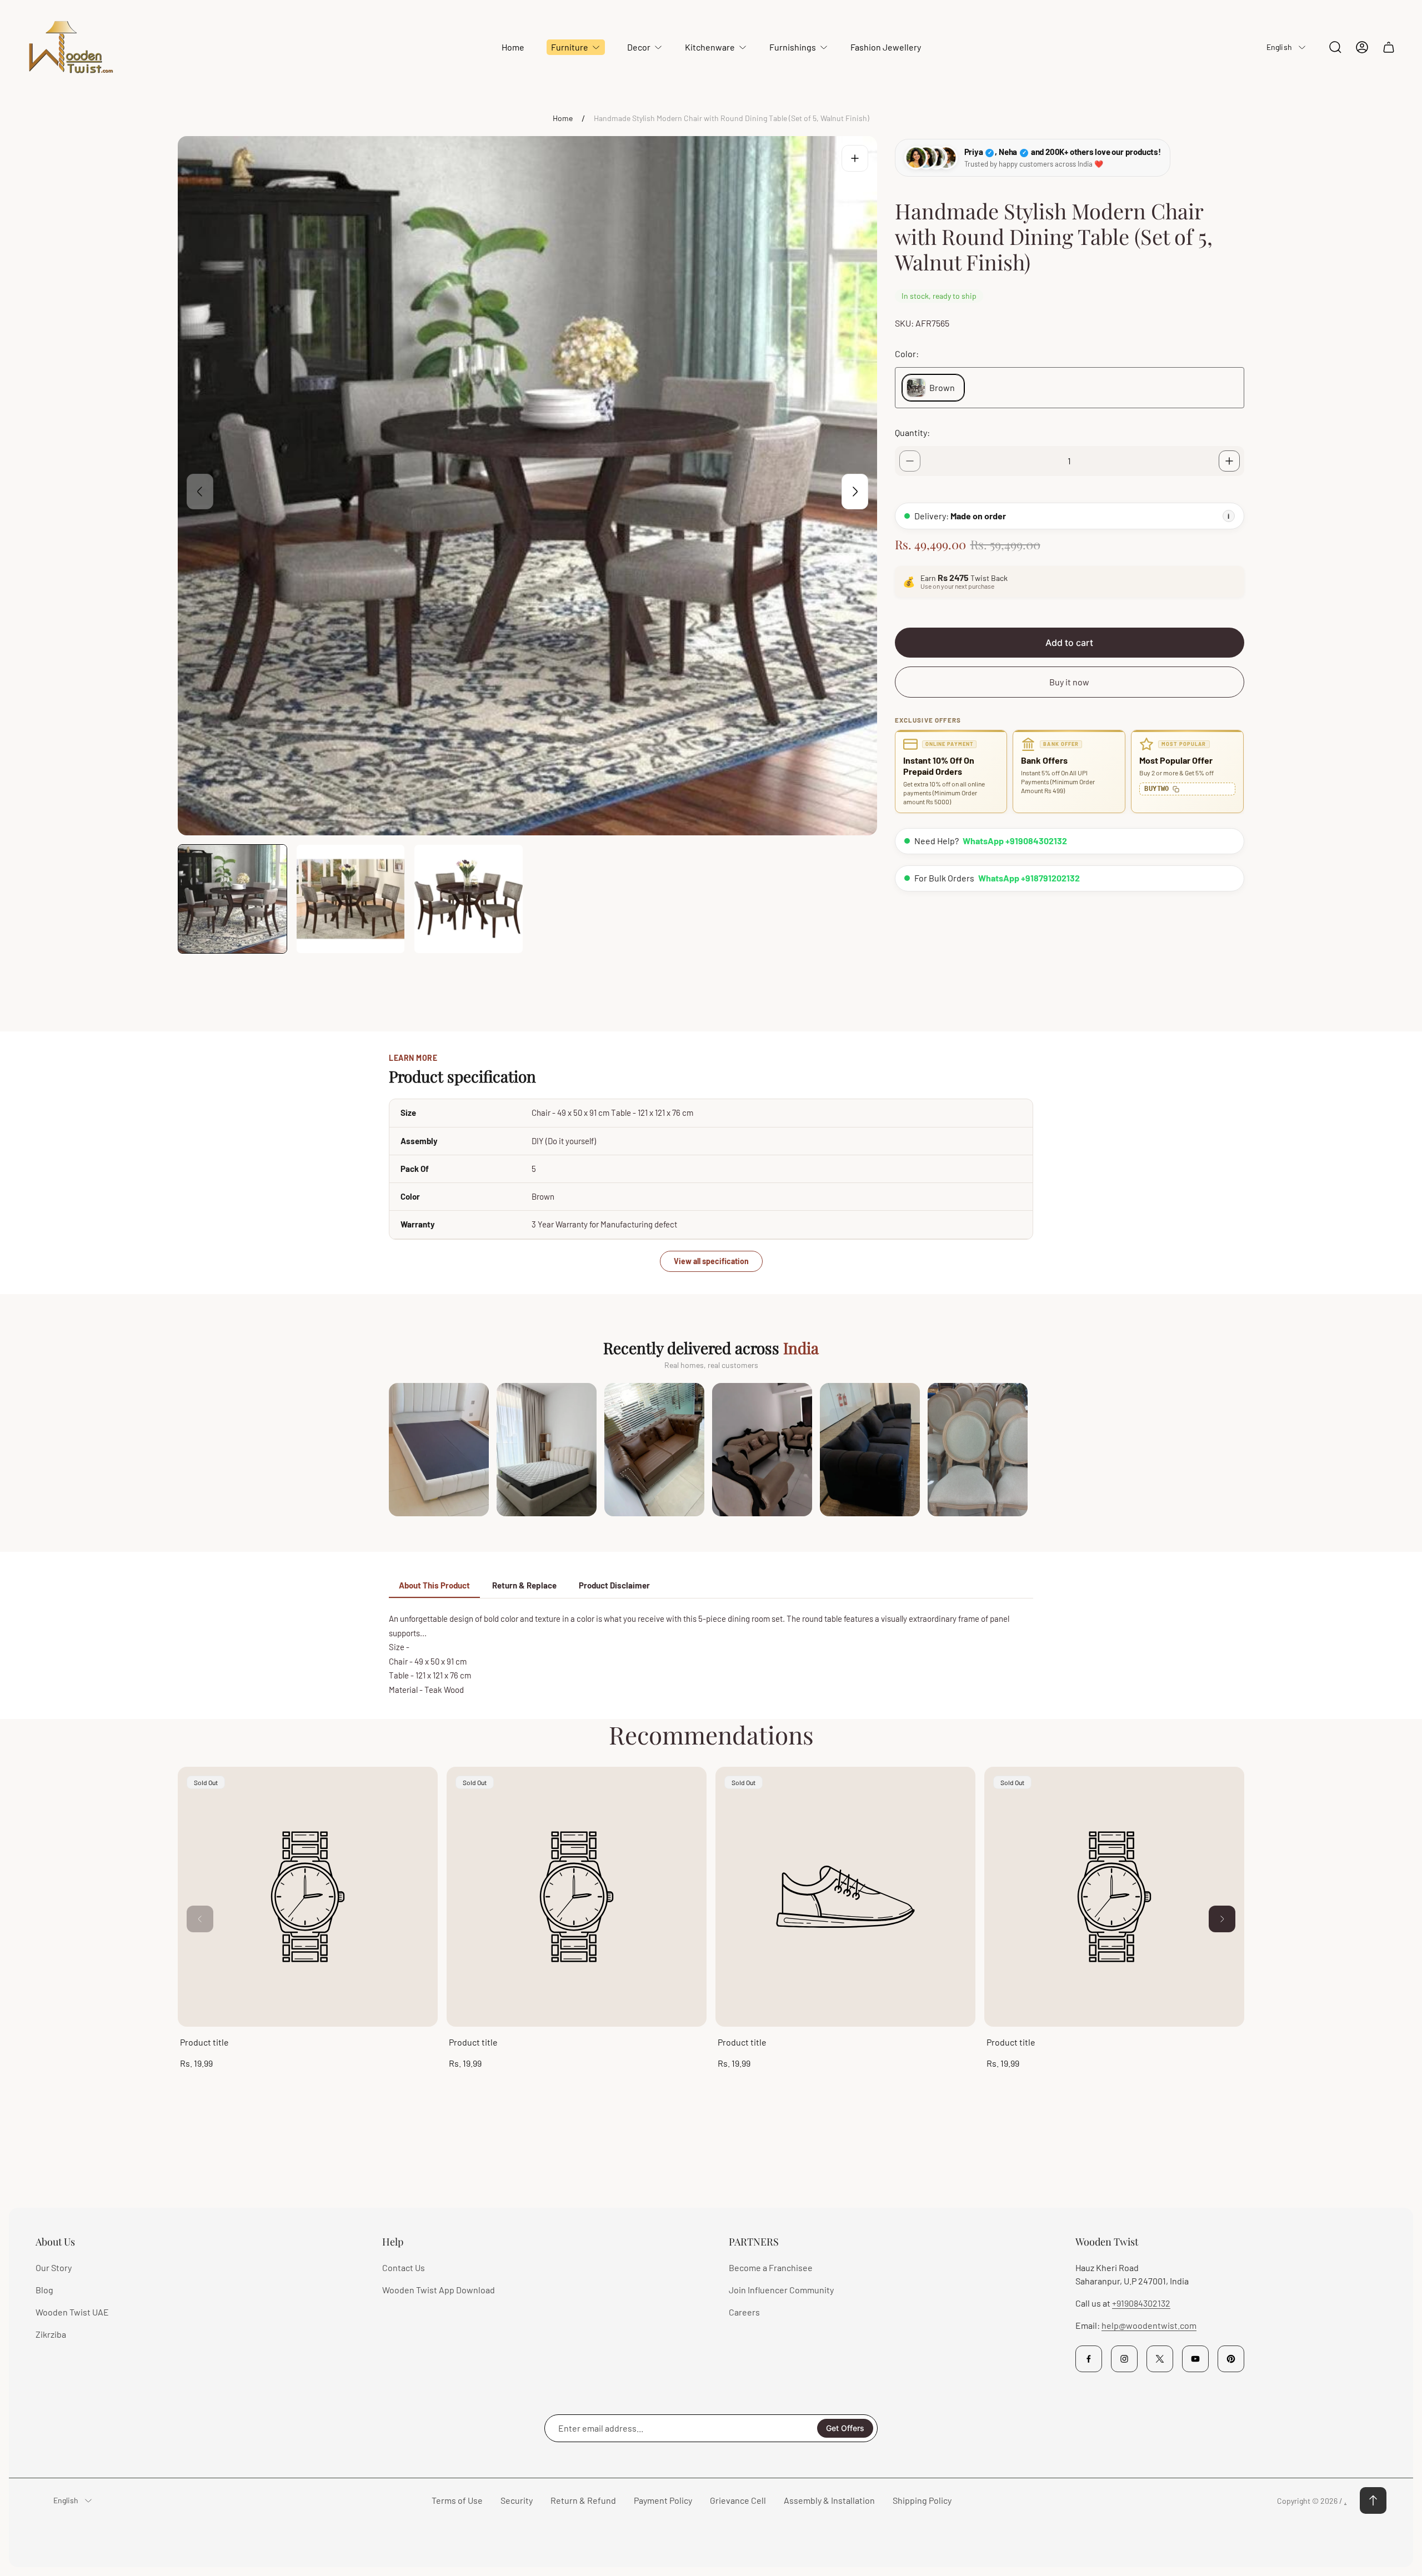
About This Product (434, 1585)
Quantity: (912, 432)
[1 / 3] (232, 899)
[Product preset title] (308, 1897)
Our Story (54, 2267)
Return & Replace (524, 1585)
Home (563, 118)
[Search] (1335, 47)
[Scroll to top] (1373, 2500)
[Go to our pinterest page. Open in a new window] (1231, 2359)
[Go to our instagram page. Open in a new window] (1124, 2359)
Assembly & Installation (829, 2500)
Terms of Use (457, 2500)
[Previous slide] (200, 492)
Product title (204, 2042)
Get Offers (845, 2428)
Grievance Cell (738, 2500)
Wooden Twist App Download (439, 2290)
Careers (744, 2312)
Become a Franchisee (771, 2267)
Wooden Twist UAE (72, 2312)
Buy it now (1069, 682)
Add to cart (1069, 643)
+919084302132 (1141, 2303)
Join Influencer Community (781, 2290)
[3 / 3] (469, 899)
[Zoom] (855, 158)
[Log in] (1362, 47)
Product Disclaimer (614, 1585)
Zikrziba (51, 2334)
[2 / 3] (351, 899)
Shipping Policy (922, 2500)
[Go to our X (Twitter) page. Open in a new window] (1160, 2359)
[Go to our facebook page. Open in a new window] (1089, 2359)
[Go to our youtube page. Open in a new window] (1195, 2359)
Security (517, 2500)
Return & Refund (583, 2500)
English (1279, 47)
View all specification (711, 1261)
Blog (44, 2290)
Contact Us (404, 2267)
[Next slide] (855, 492)
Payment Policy (663, 2500)
